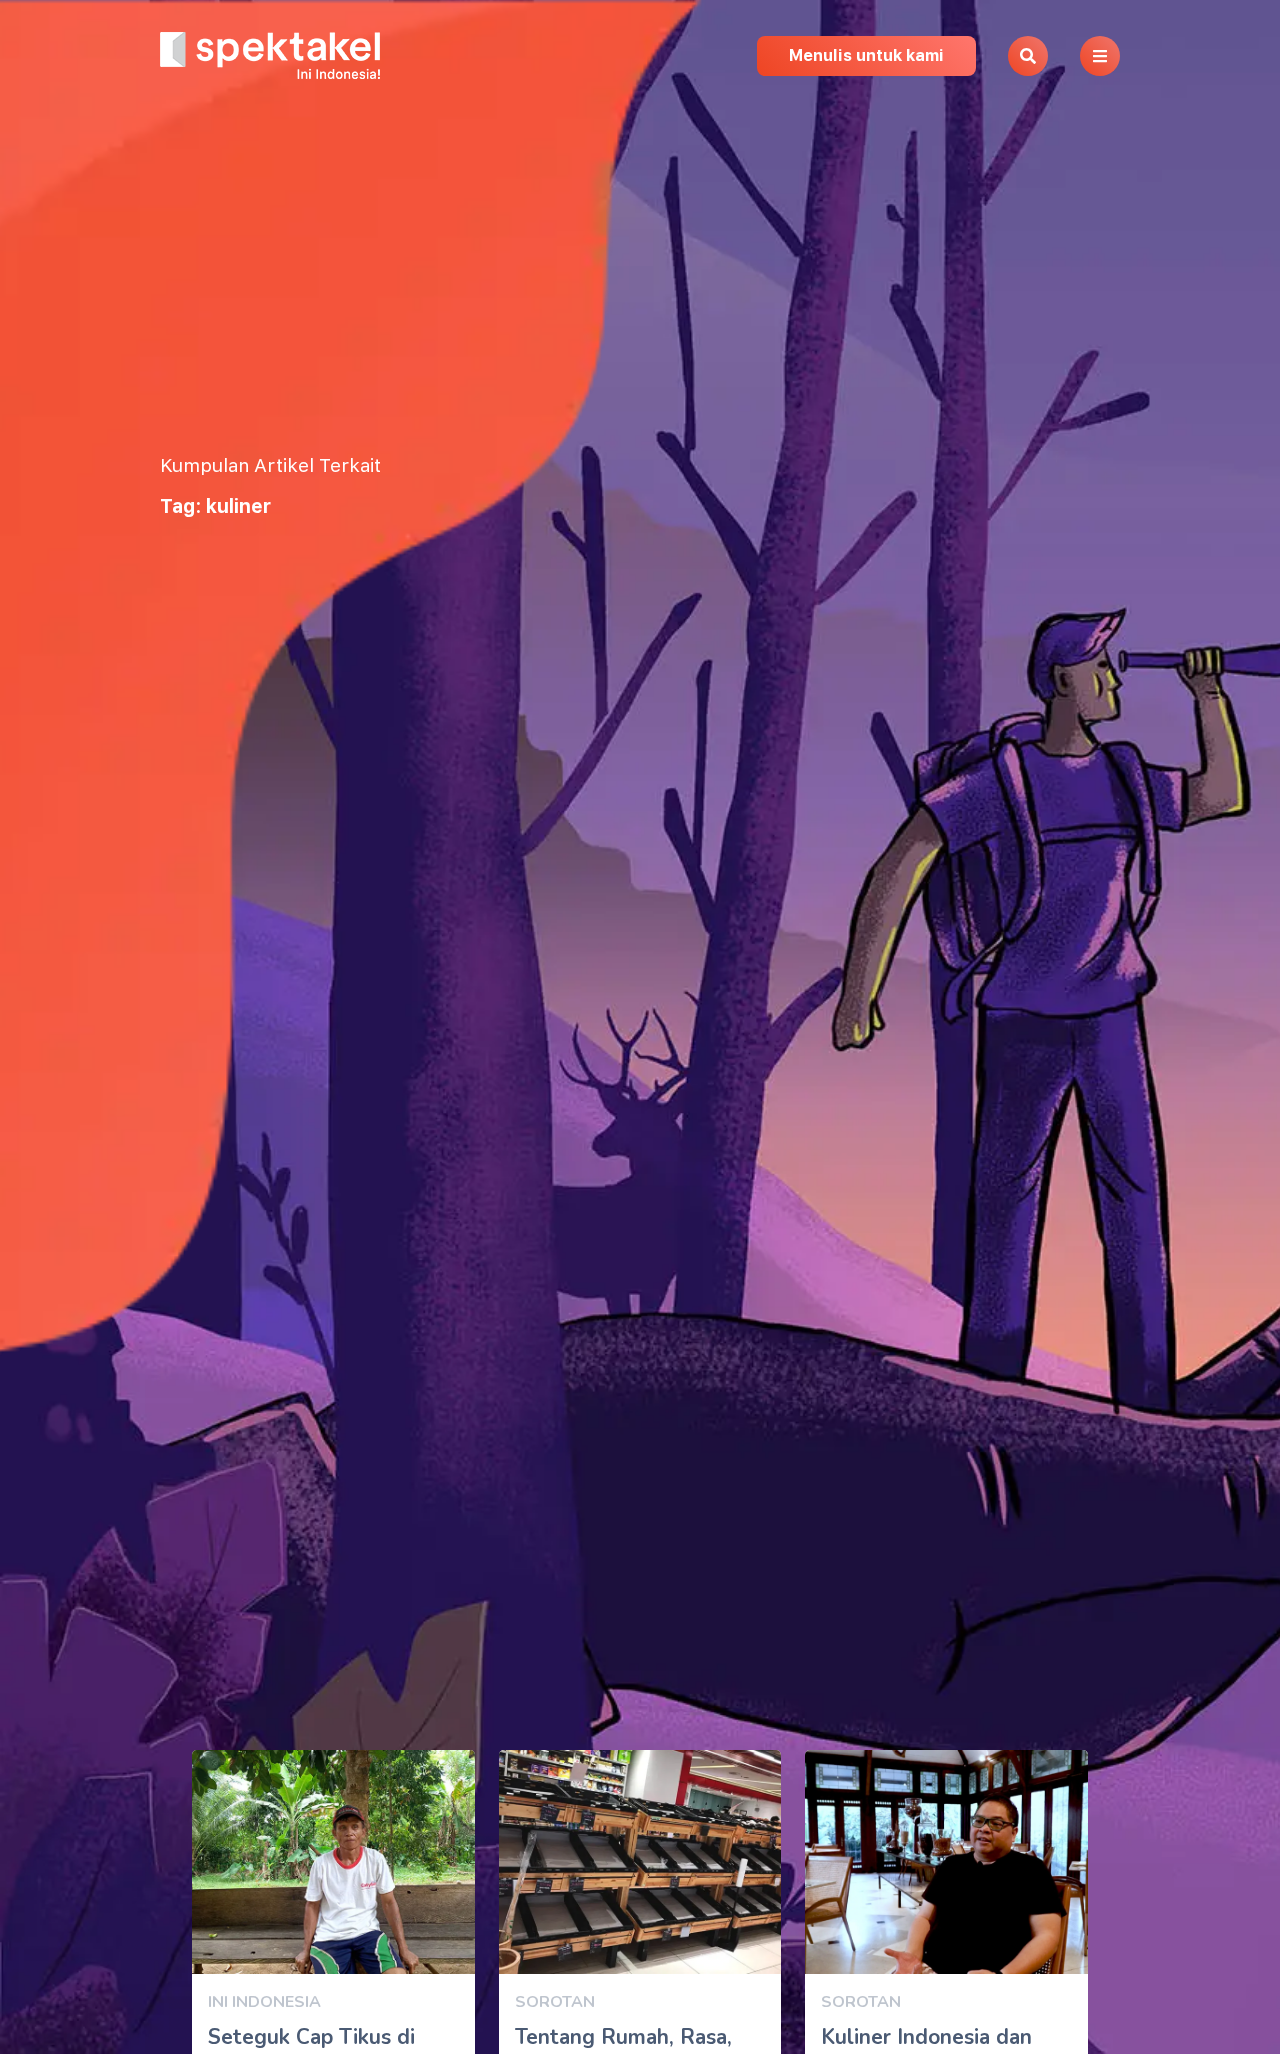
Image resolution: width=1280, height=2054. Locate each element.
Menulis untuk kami (866, 55)
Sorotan (555, 2002)
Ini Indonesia (264, 2002)
